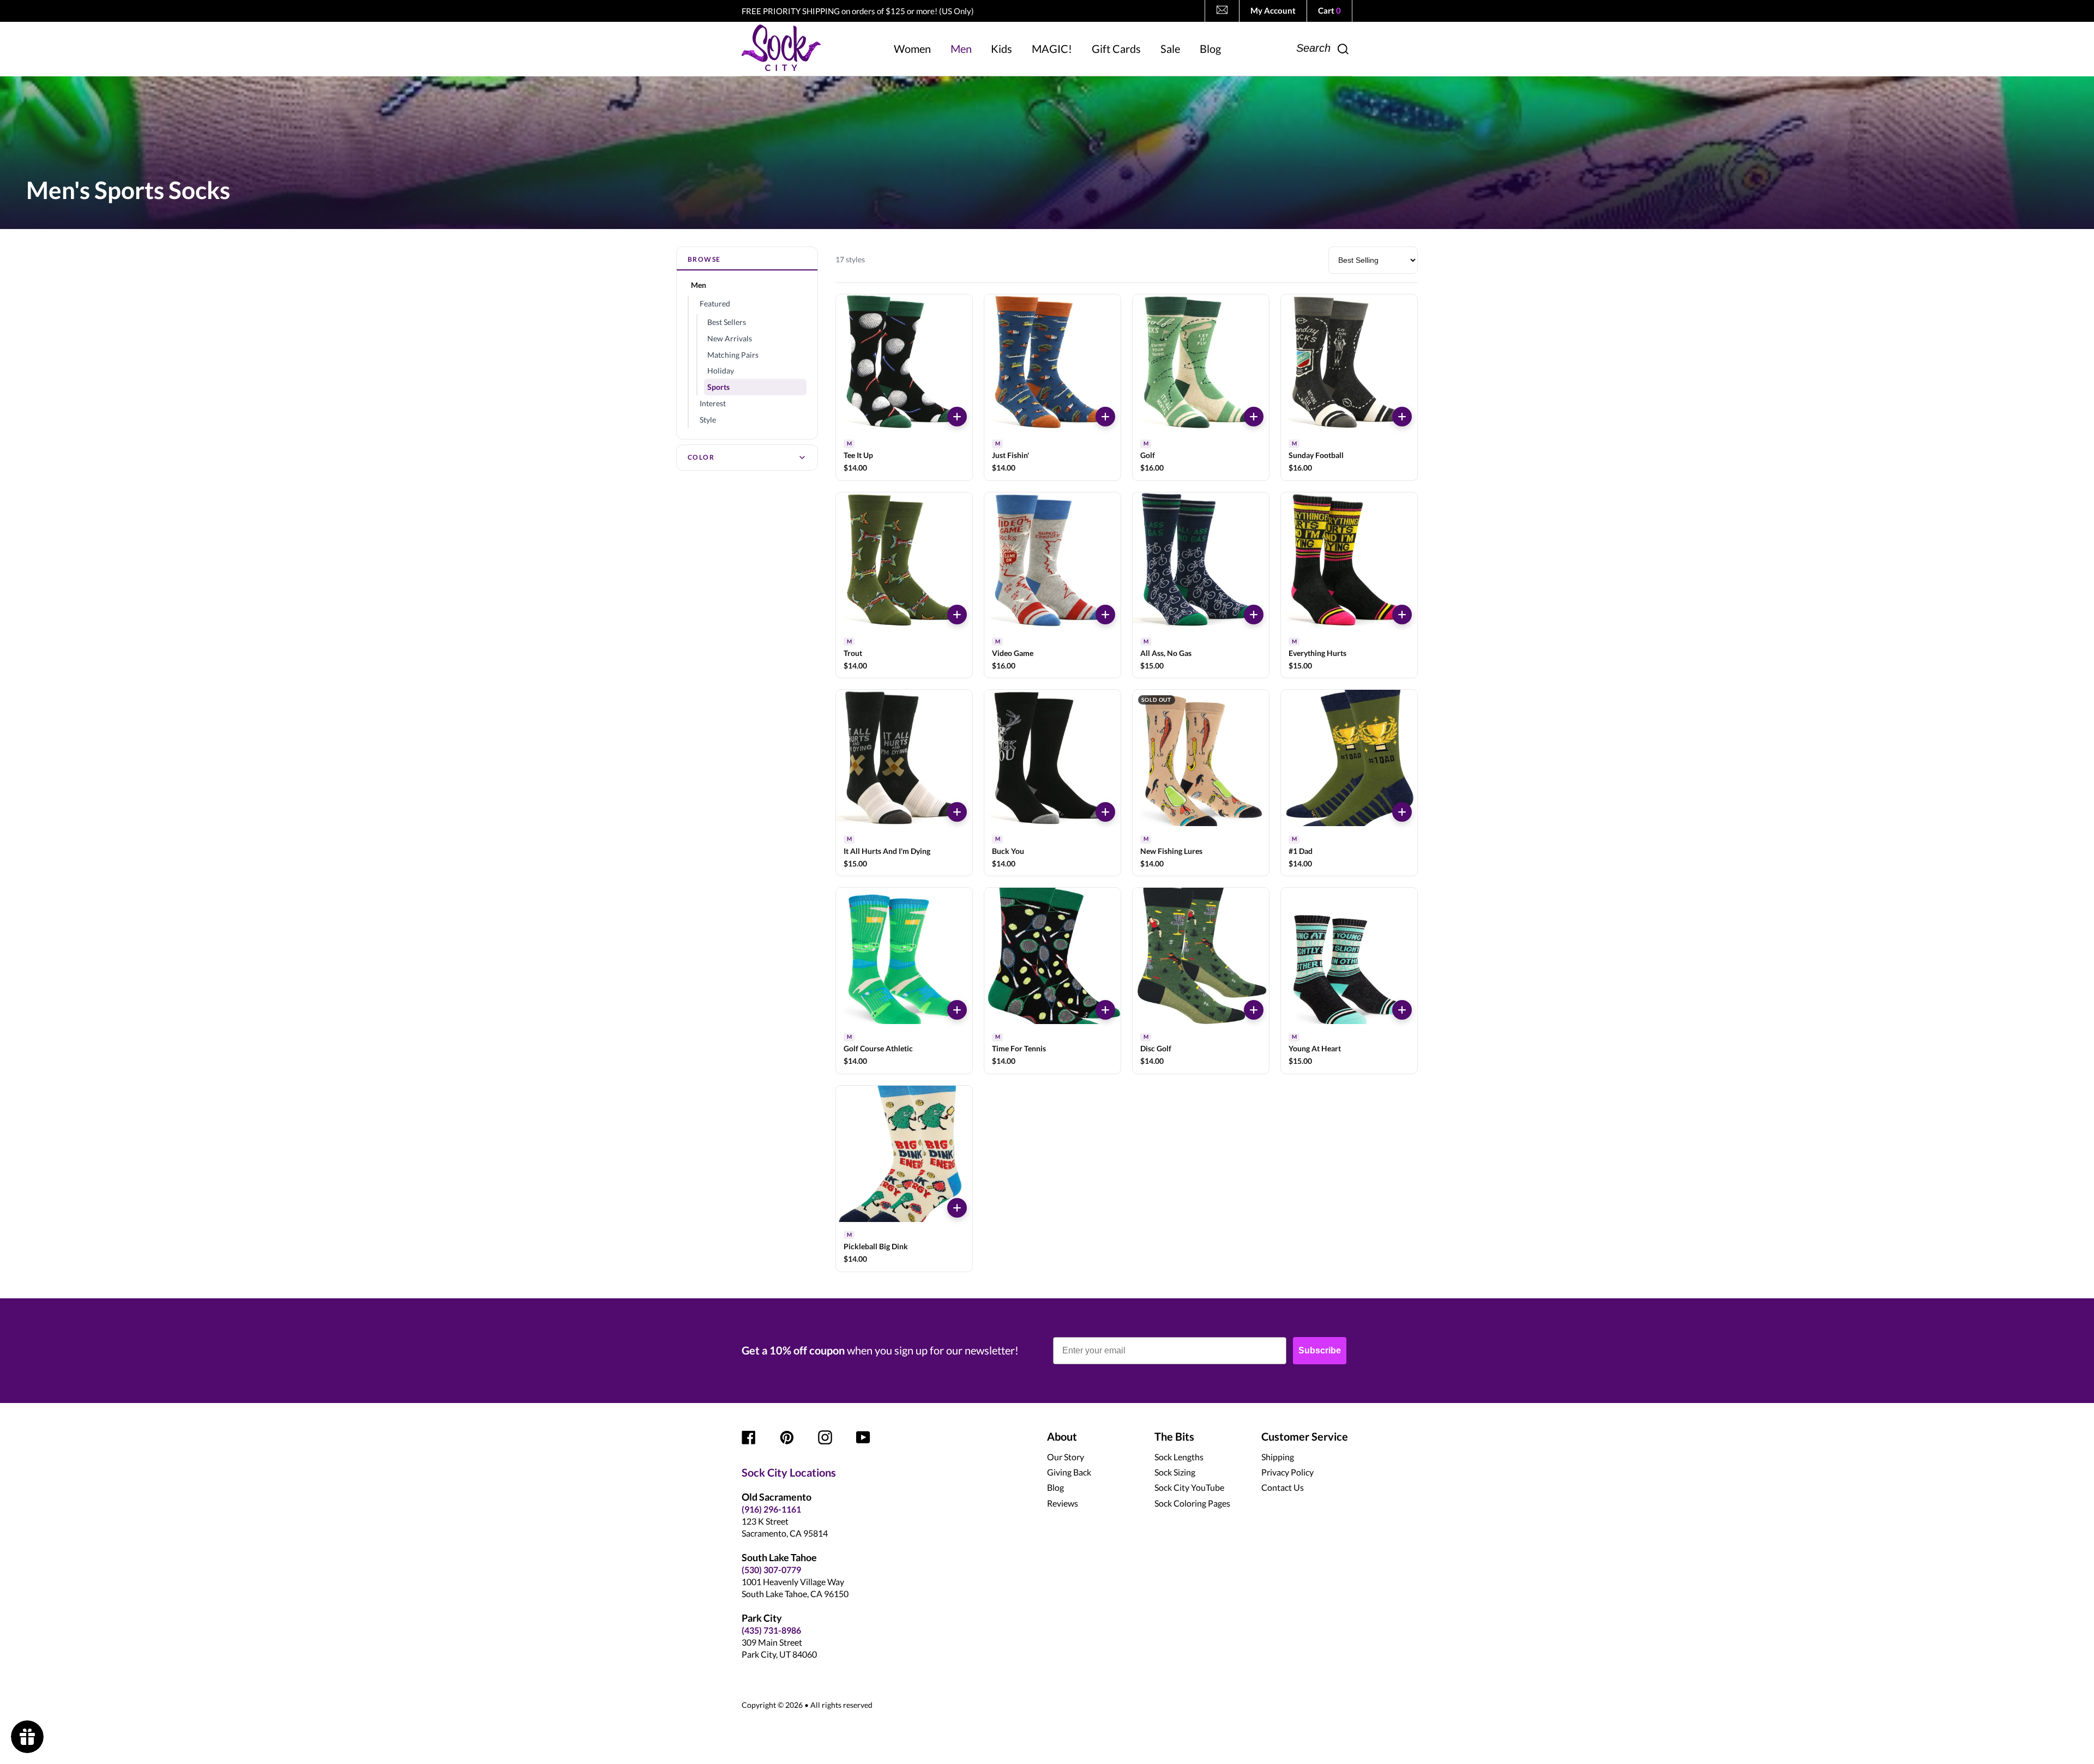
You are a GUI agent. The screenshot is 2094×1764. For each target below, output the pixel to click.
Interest (713, 403)
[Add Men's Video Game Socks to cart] (1105, 615)
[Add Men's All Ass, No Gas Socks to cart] (1254, 615)
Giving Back (1069, 1472)
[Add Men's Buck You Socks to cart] (1105, 812)
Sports (718, 387)
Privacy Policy (1287, 1472)
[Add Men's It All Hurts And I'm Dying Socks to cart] (957, 812)
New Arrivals (730, 338)
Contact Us (1283, 1487)
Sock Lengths (1179, 1457)
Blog (1055, 1487)
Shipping (1278, 1457)
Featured (715, 303)
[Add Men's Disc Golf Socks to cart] (1254, 1010)
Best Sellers (727, 322)
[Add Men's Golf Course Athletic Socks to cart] (957, 1010)
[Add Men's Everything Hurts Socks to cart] (1402, 615)
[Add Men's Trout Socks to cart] (957, 615)
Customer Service (1305, 1436)
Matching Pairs (733, 355)
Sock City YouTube (1189, 1487)
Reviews (1063, 1503)
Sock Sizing (1175, 1472)
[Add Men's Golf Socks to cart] (1254, 417)
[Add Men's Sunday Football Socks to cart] (1402, 417)
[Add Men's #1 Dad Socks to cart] (1402, 812)
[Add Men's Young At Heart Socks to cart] (1402, 1010)
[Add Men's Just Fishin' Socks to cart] (1105, 417)
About (1062, 1436)
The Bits (1174, 1436)
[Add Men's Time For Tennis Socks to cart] (1105, 1010)
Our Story (1066, 1457)
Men (699, 285)
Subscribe (1320, 1350)
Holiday (721, 371)
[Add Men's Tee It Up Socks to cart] (957, 417)
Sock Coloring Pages (1192, 1503)
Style (708, 420)
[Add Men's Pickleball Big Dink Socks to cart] (957, 1208)
